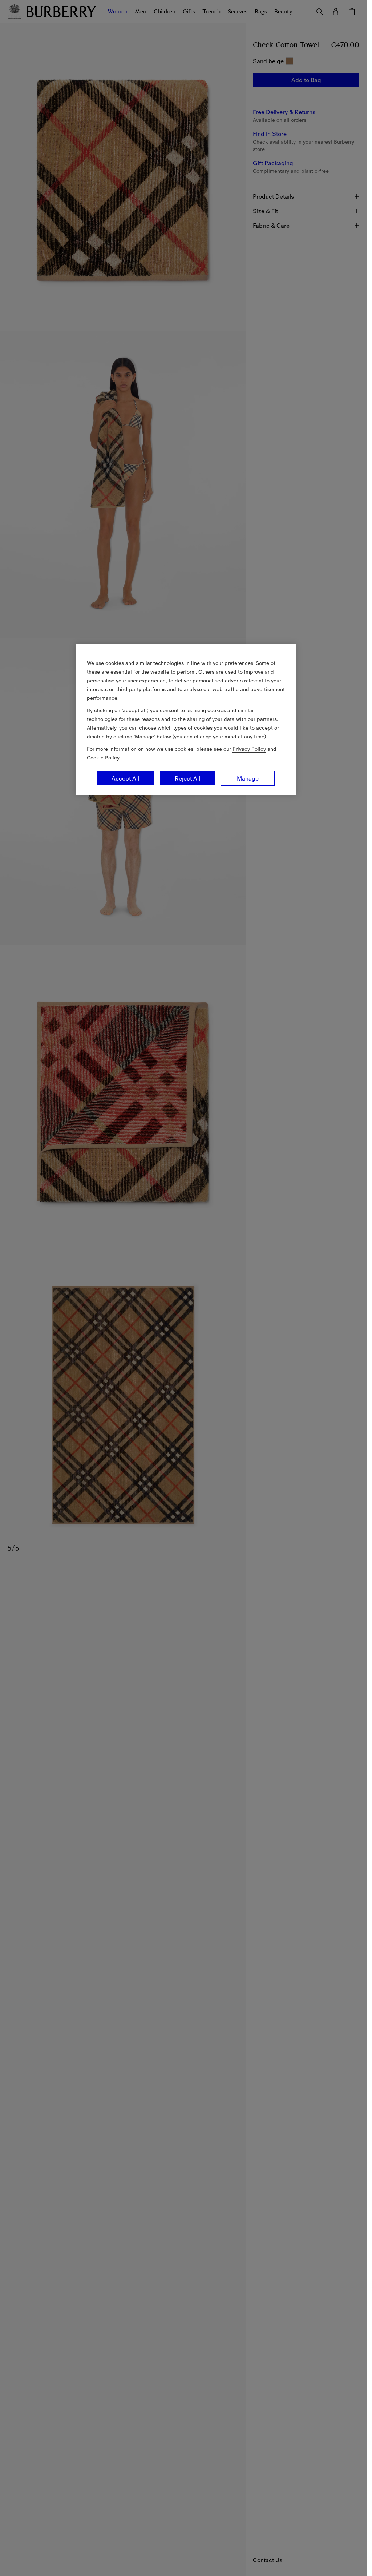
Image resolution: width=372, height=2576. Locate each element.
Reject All (187, 778)
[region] (186, 719)
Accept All (125, 778)
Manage (248, 778)
